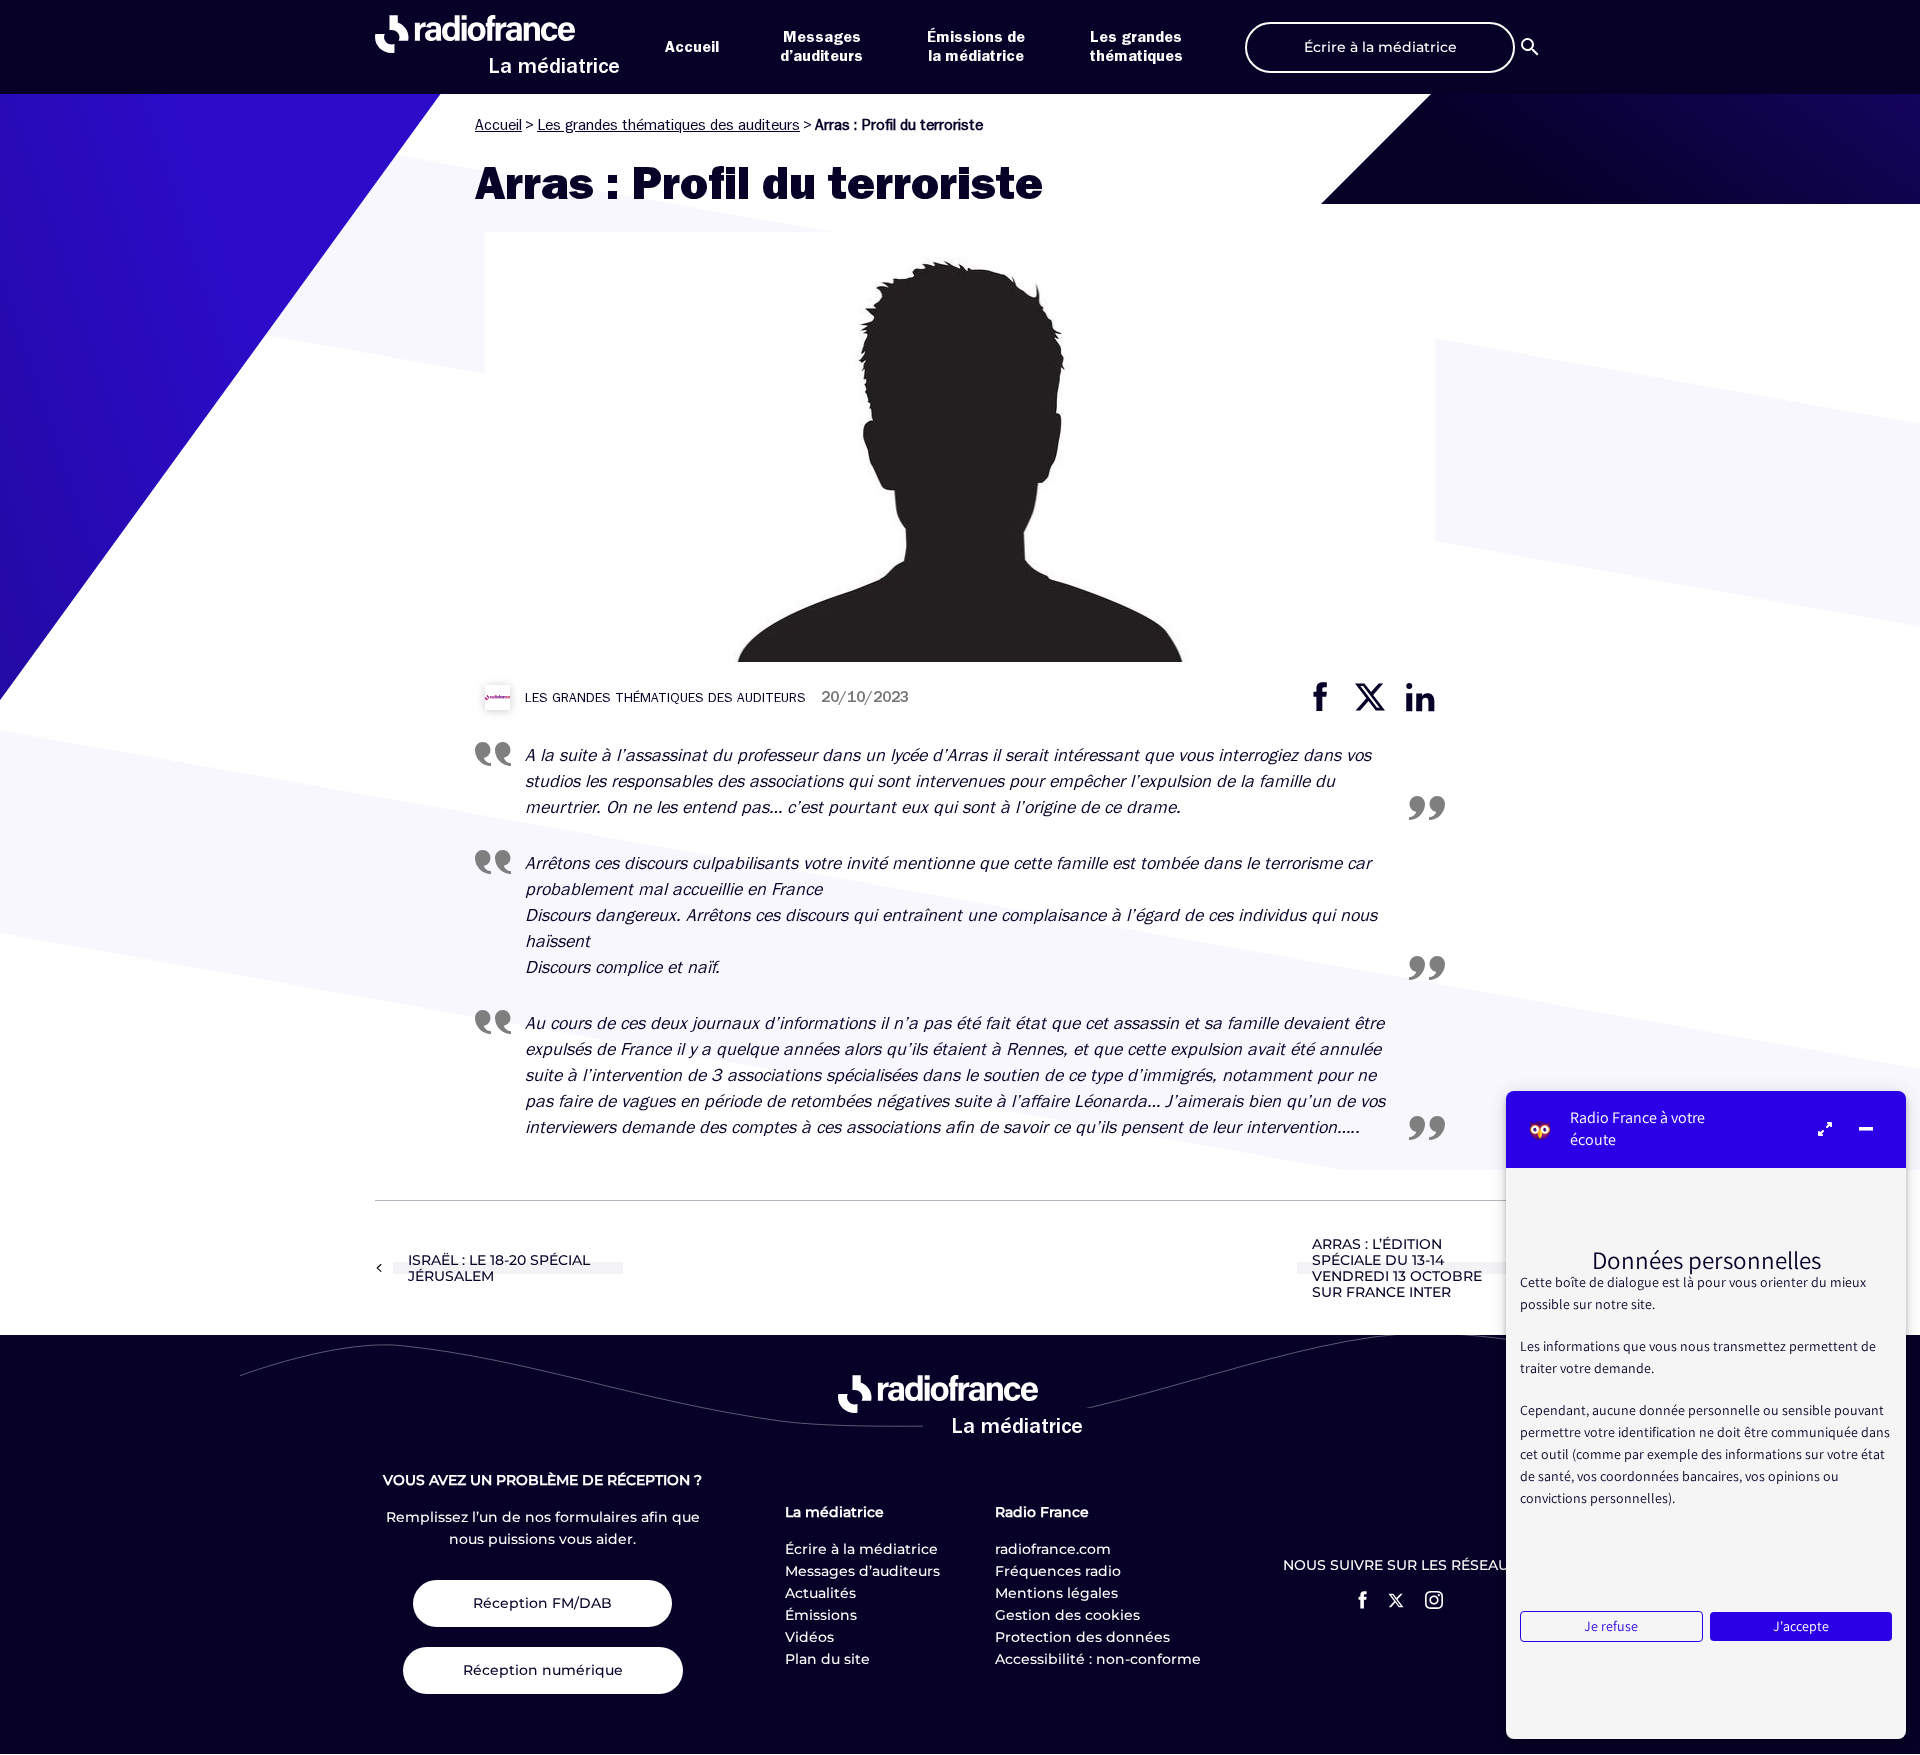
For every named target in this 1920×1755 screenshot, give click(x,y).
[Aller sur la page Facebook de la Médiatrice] (1362, 1600)
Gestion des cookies (1067, 1615)
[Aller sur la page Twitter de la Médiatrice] (1396, 1600)
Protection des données (1082, 1637)
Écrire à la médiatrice (861, 1549)
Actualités (820, 1593)
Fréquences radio (1058, 1571)
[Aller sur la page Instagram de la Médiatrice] (1434, 1600)
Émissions (821, 1615)
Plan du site (827, 1659)
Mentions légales (1056, 1593)
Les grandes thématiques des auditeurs (668, 125)
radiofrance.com (1053, 1549)
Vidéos (809, 1637)
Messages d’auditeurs (862, 1571)
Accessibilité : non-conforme (1098, 1659)
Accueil (692, 47)
